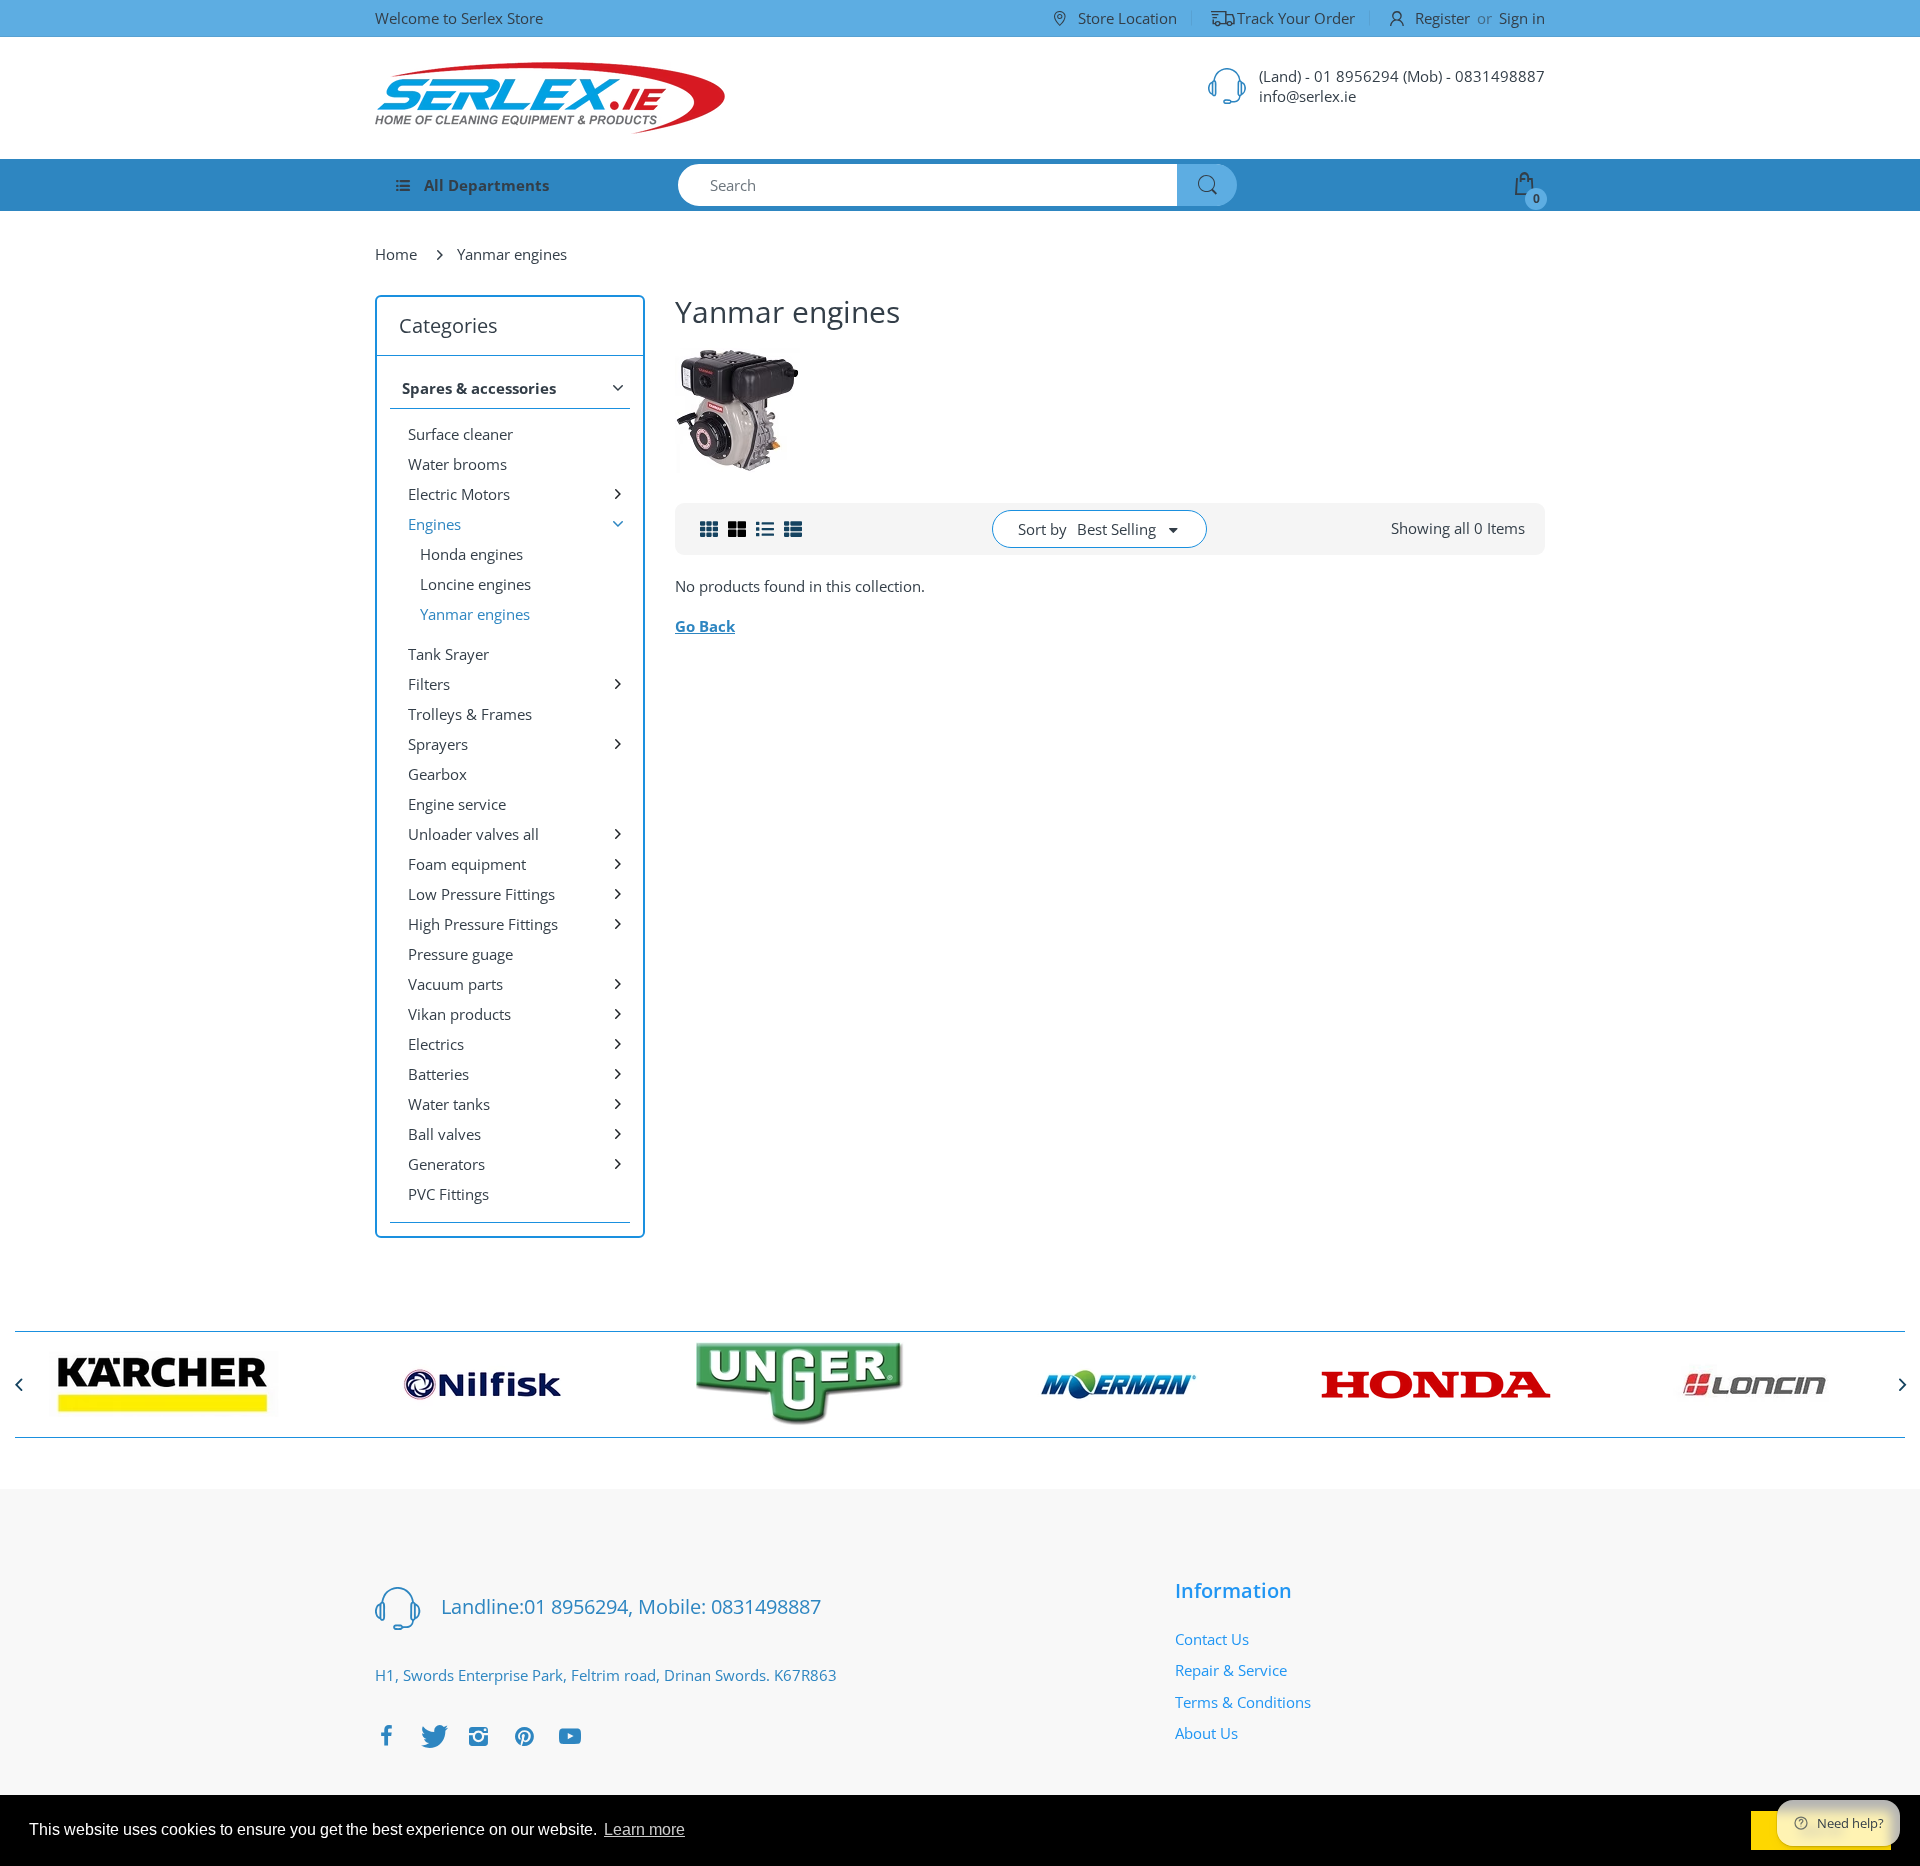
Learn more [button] (644, 1829)
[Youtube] (570, 1736)
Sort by (1042, 529)
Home (396, 254)
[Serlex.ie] (550, 98)
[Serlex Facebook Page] (386, 1736)
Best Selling (1116, 529)
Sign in (1522, 18)
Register (1442, 18)
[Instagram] (478, 1736)
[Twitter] (432, 1736)
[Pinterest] (524, 1736)
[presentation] (18, 1384)
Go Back (705, 626)
